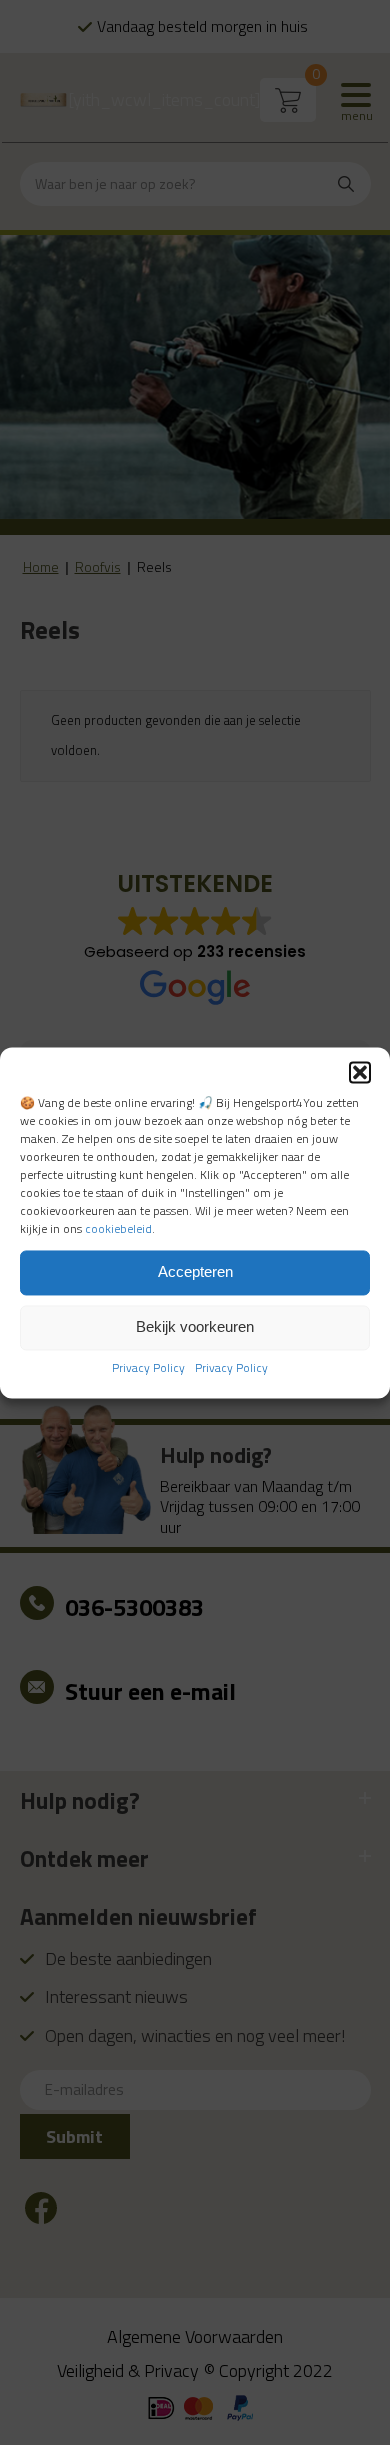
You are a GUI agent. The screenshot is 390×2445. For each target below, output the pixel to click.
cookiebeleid (118, 1228)
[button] (360, 1072)
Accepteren (195, 1272)
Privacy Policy (148, 1367)
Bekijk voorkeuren (195, 1327)
